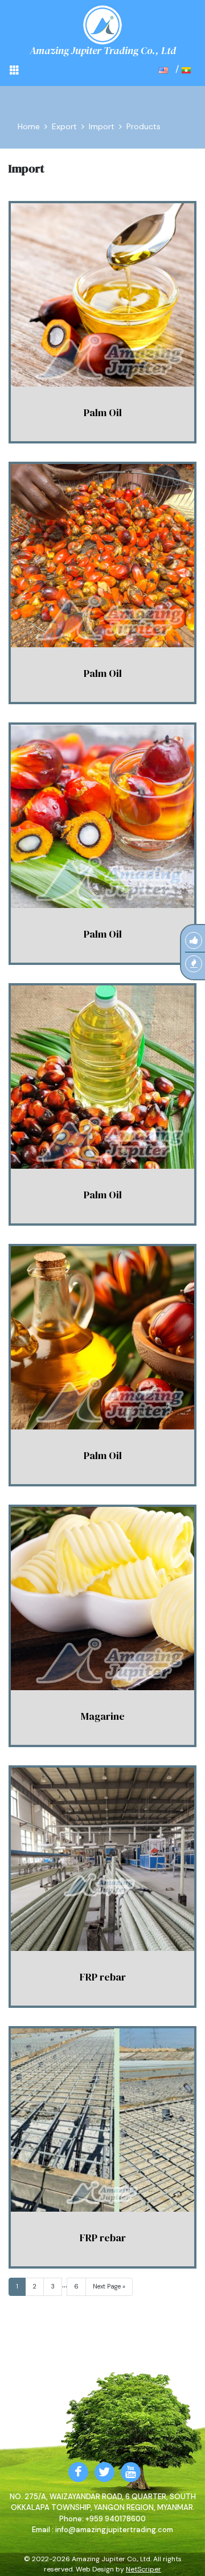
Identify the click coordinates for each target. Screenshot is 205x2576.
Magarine (103, 1716)
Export (64, 126)
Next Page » (109, 2286)
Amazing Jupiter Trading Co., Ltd (103, 50)
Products (143, 126)
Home (29, 126)
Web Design (95, 2569)
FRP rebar (103, 1977)
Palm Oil (103, 412)
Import (102, 126)
